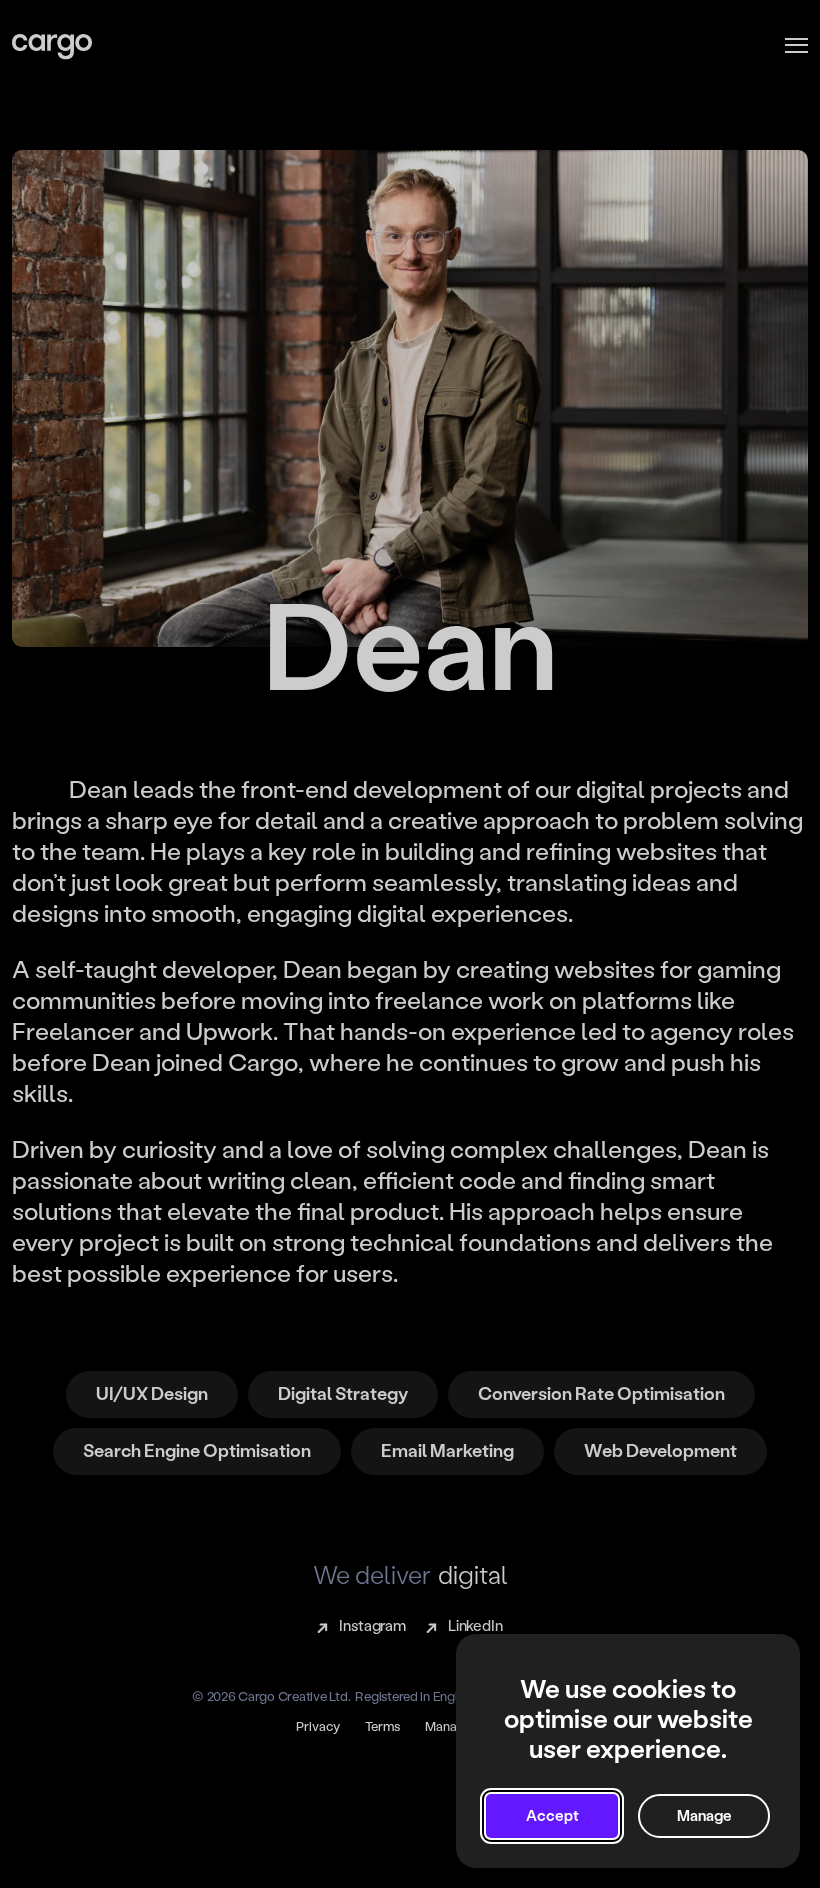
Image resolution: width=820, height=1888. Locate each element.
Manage (704, 1816)
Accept (552, 1816)
